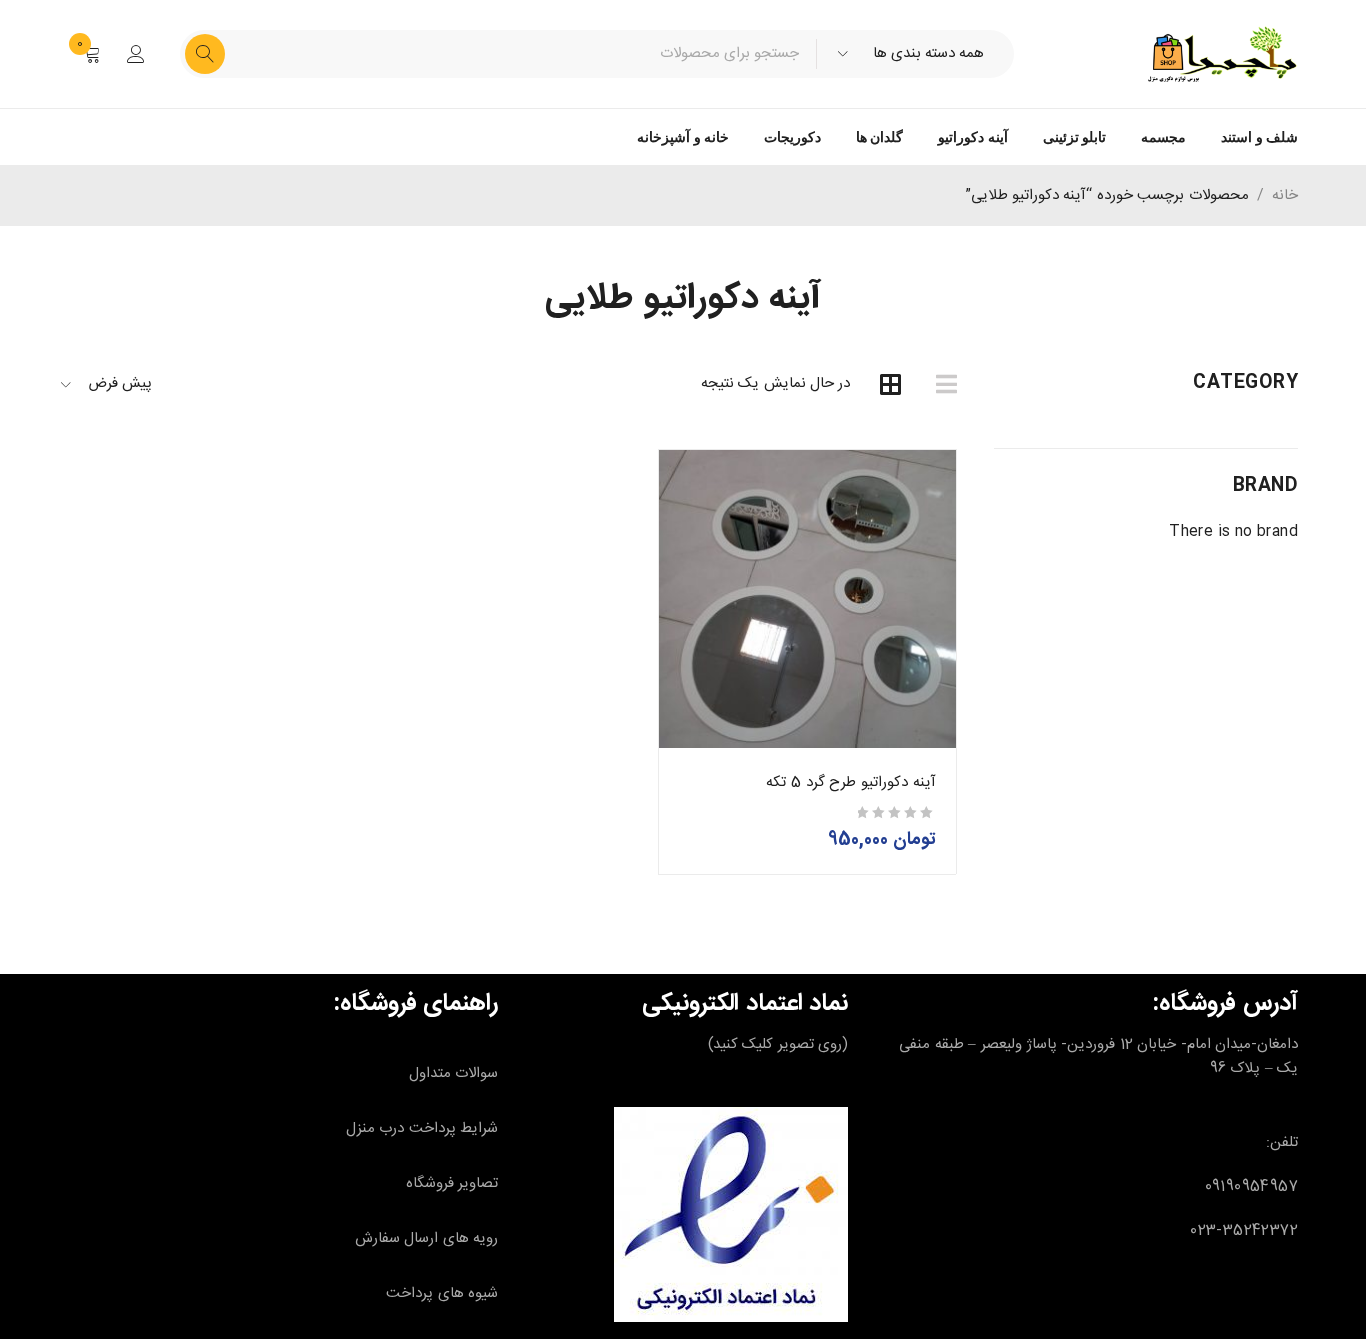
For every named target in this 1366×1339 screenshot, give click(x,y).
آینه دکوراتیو (972, 137)
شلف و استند (1259, 137)
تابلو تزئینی (1074, 137)
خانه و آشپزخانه (683, 137)
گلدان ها (879, 137)
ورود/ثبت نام (136, 54)
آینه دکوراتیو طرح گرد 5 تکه (851, 782)
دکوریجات (792, 137)
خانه (1285, 196)
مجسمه (1163, 137)
